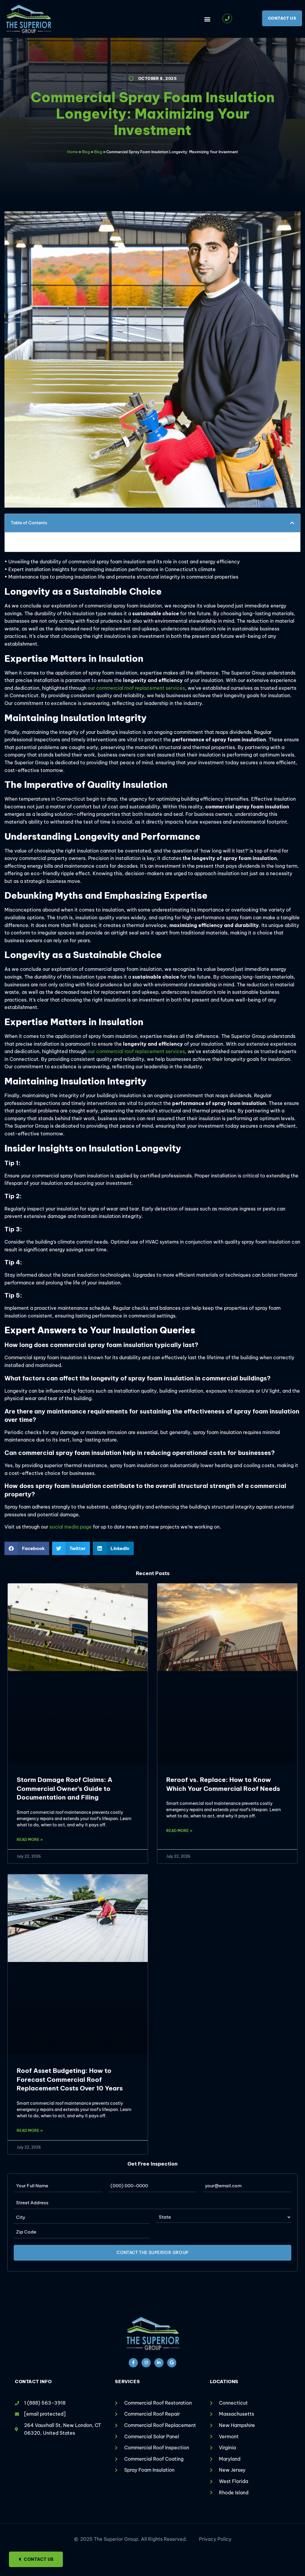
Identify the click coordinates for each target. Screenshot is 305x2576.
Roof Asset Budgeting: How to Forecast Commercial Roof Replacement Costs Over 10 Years (70, 2079)
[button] (207, 19)
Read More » (30, 1840)
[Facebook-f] (133, 2363)
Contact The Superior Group (152, 2253)
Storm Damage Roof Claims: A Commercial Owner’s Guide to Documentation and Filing (64, 1788)
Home (73, 152)
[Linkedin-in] (159, 2363)
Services (127, 2382)
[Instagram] (146, 2363)
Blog (86, 152)
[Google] (172, 2363)
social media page (71, 1527)
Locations (224, 2382)
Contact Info (33, 2382)
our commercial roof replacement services (136, 688)
